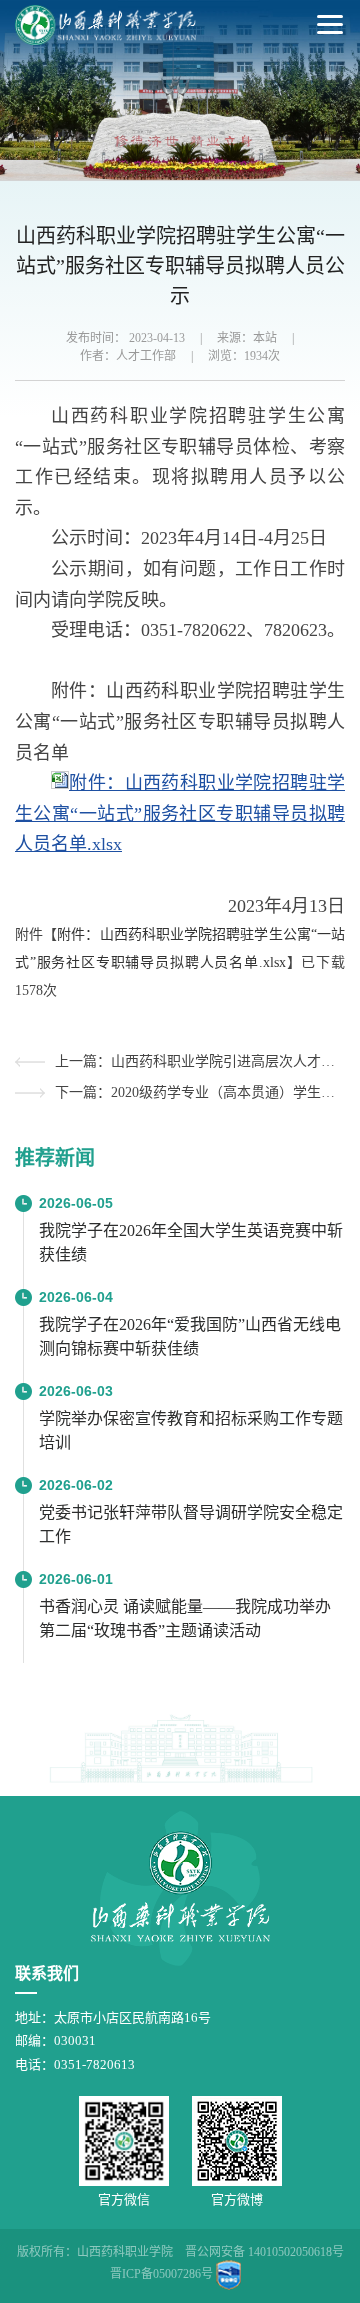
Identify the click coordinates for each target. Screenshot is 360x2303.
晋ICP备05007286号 (161, 2274)
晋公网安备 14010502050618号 (264, 2252)
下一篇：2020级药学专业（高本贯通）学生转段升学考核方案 (200, 1092)
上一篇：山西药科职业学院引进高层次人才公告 (200, 1061)
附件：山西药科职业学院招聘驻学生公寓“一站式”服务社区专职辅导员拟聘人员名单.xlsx (180, 813)
